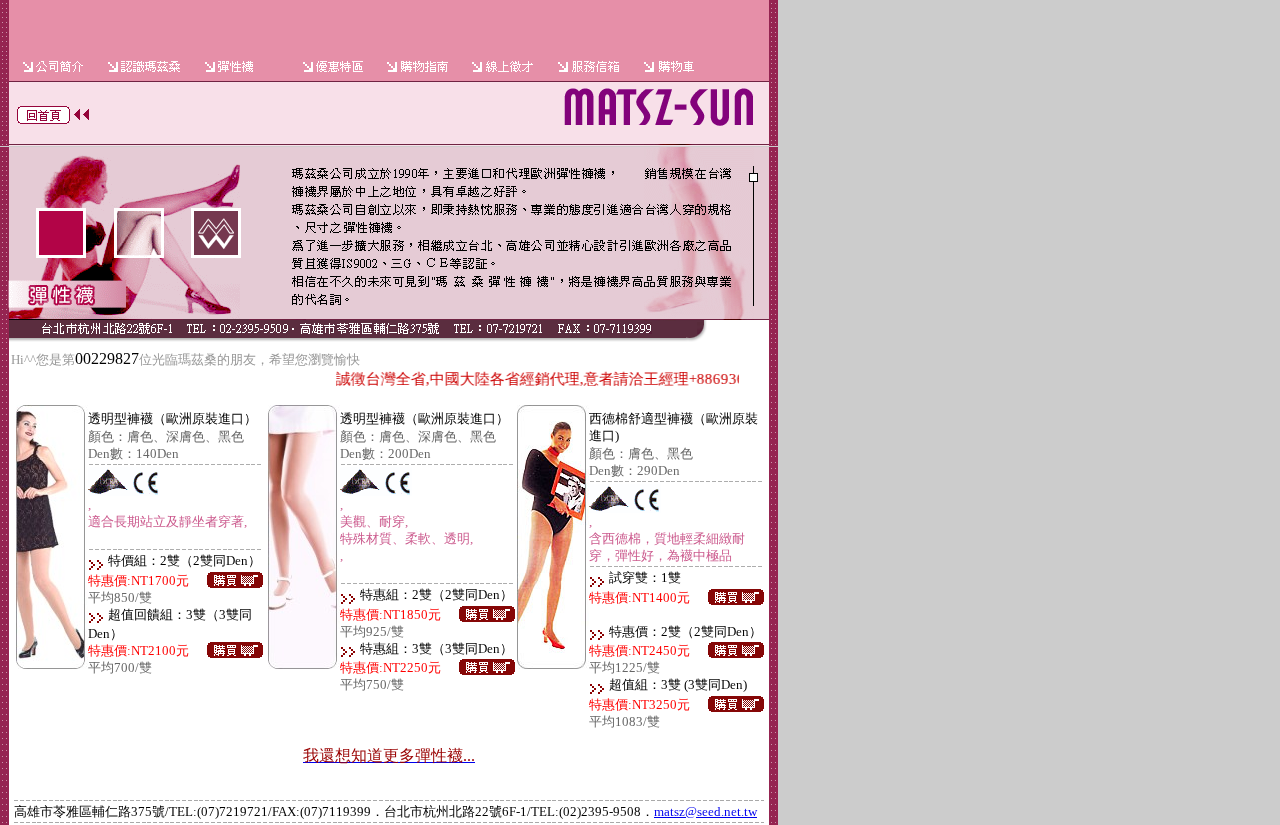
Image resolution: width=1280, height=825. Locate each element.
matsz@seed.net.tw (705, 811)
